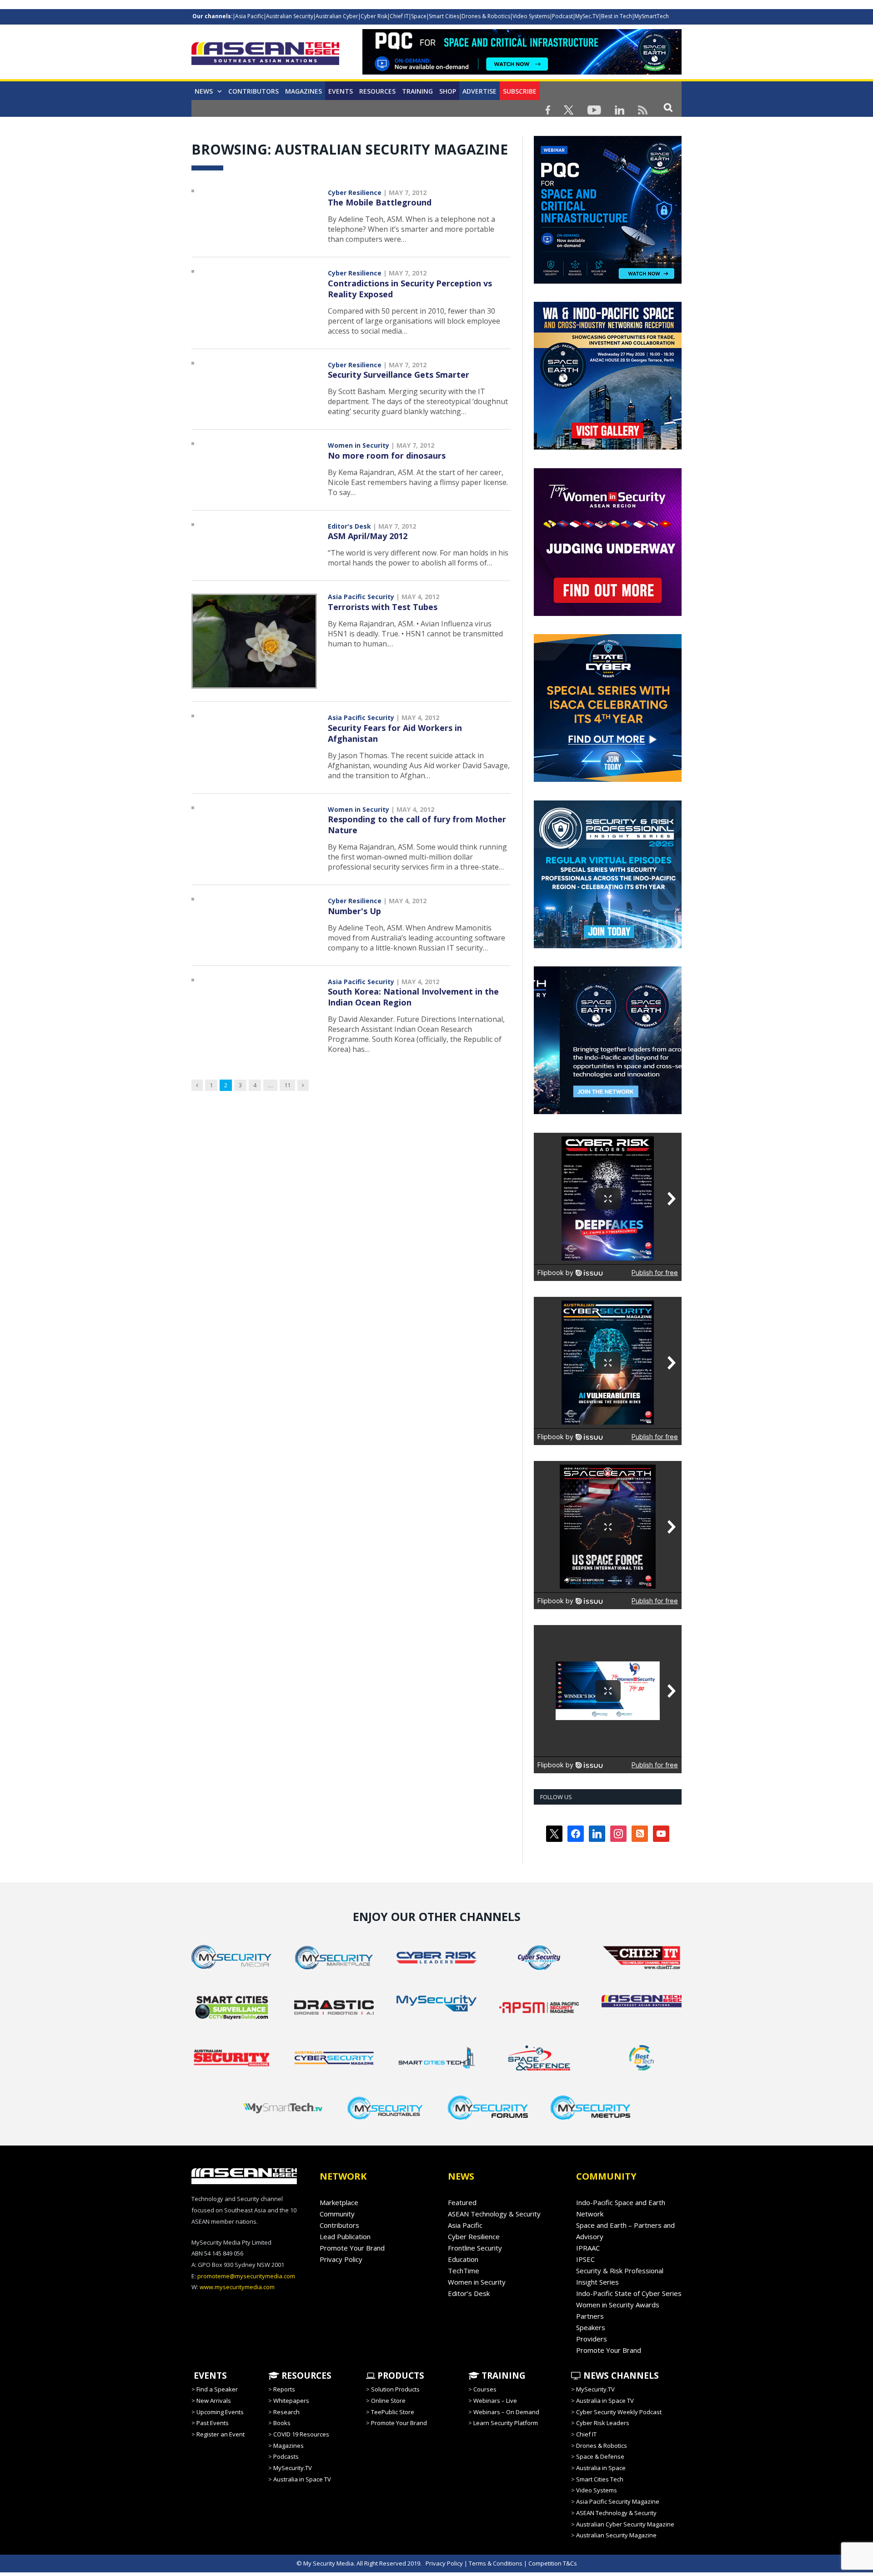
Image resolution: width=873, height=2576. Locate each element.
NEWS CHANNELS (620, 2376)
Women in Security (359, 445)
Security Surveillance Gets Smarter (399, 375)
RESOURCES (305, 2376)
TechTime (464, 2271)
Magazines (304, 91)
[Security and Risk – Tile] (608, 946)
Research (286, 2412)
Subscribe (520, 91)
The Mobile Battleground (380, 202)
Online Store (388, 2401)
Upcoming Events (220, 2412)
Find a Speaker (217, 2389)
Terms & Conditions (496, 2563)
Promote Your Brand (352, 2248)
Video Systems (531, 16)
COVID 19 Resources (301, 2434)
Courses (485, 2389)
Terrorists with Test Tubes (383, 607)
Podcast (562, 16)
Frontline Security (475, 2248)
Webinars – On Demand (506, 2412)
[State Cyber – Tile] (608, 780)
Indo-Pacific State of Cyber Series (629, 2293)
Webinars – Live (495, 2401)
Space (419, 16)
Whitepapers (291, 2401)
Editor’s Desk (469, 2293)
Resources (377, 91)
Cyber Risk (374, 16)
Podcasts (286, 2456)
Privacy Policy (341, 2259)
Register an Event (221, 2434)
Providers (592, 2339)
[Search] (668, 107)
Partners (590, 2316)
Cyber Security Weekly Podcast (619, 2412)
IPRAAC (588, 2248)
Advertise (479, 91)
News (204, 91)
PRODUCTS (400, 2376)
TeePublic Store (393, 2412)
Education (463, 2259)
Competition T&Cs (553, 2563)
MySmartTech (652, 16)
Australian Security (290, 16)
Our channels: (213, 16)
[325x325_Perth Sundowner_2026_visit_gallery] (608, 447)
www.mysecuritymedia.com (237, 2287)
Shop (448, 91)
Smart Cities (444, 16)
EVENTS (209, 2376)
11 (287, 1085)
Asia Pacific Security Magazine (618, 2501)
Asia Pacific (249, 16)
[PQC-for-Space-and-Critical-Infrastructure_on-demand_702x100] (522, 72)
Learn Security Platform (506, 2423)
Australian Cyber (337, 16)
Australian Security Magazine (616, 2535)
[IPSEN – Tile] (591, 1112)
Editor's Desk (349, 526)
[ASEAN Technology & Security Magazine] (265, 55)
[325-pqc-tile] (608, 281)
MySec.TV (587, 16)
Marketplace (339, 2202)
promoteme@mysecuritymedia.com (246, 2276)
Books (282, 2423)
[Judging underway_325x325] (608, 614)
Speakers (591, 2327)
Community (337, 2214)
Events (341, 91)
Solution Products (395, 2389)
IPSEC (585, 2259)
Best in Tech (617, 16)
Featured (462, 2202)
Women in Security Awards (618, 2305)
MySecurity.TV (293, 2468)
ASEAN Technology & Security (494, 2214)
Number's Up (354, 911)
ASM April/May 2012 (368, 536)
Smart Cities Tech (600, 2479)
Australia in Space (601, 2468)
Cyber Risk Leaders (603, 2423)
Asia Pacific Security (361, 597)
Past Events (213, 2423)
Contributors (253, 91)
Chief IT (399, 16)
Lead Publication (345, 2236)
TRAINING (417, 91)
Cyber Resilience (355, 193)
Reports (284, 2389)
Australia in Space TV (302, 2479)
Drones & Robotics (486, 16)
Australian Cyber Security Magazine (625, 2524)
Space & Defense (600, 2456)
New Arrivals (214, 2401)
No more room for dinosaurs (387, 455)
